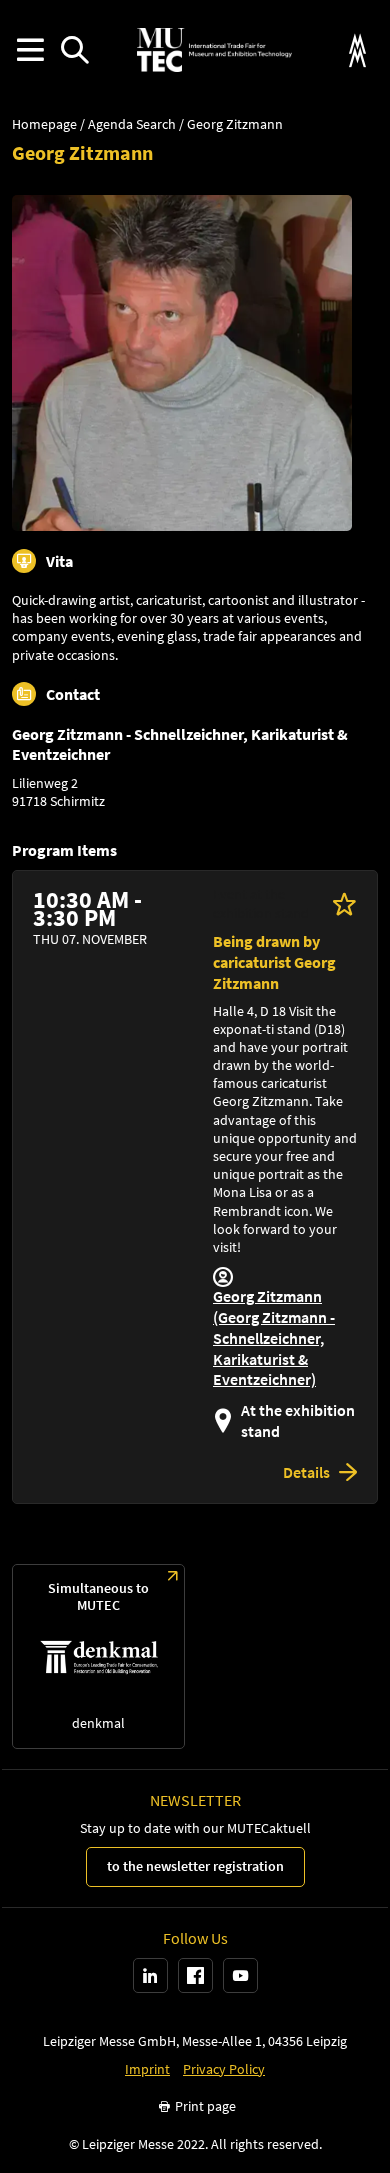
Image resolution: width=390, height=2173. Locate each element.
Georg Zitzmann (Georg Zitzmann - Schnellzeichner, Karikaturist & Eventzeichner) (274, 1337)
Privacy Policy (224, 2069)
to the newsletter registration (195, 1866)
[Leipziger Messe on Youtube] (240, 1975)
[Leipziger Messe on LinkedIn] (150, 1975)
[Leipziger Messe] (357, 50)
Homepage (44, 124)
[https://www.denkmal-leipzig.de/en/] (98, 1656)
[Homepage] (214, 50)
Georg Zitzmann (235, 124)
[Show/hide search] (74, 50)
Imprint (147, 2069)
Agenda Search (132, 124)
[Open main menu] (29, 50)
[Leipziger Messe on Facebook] (195, 1975)
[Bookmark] (344, 903)
